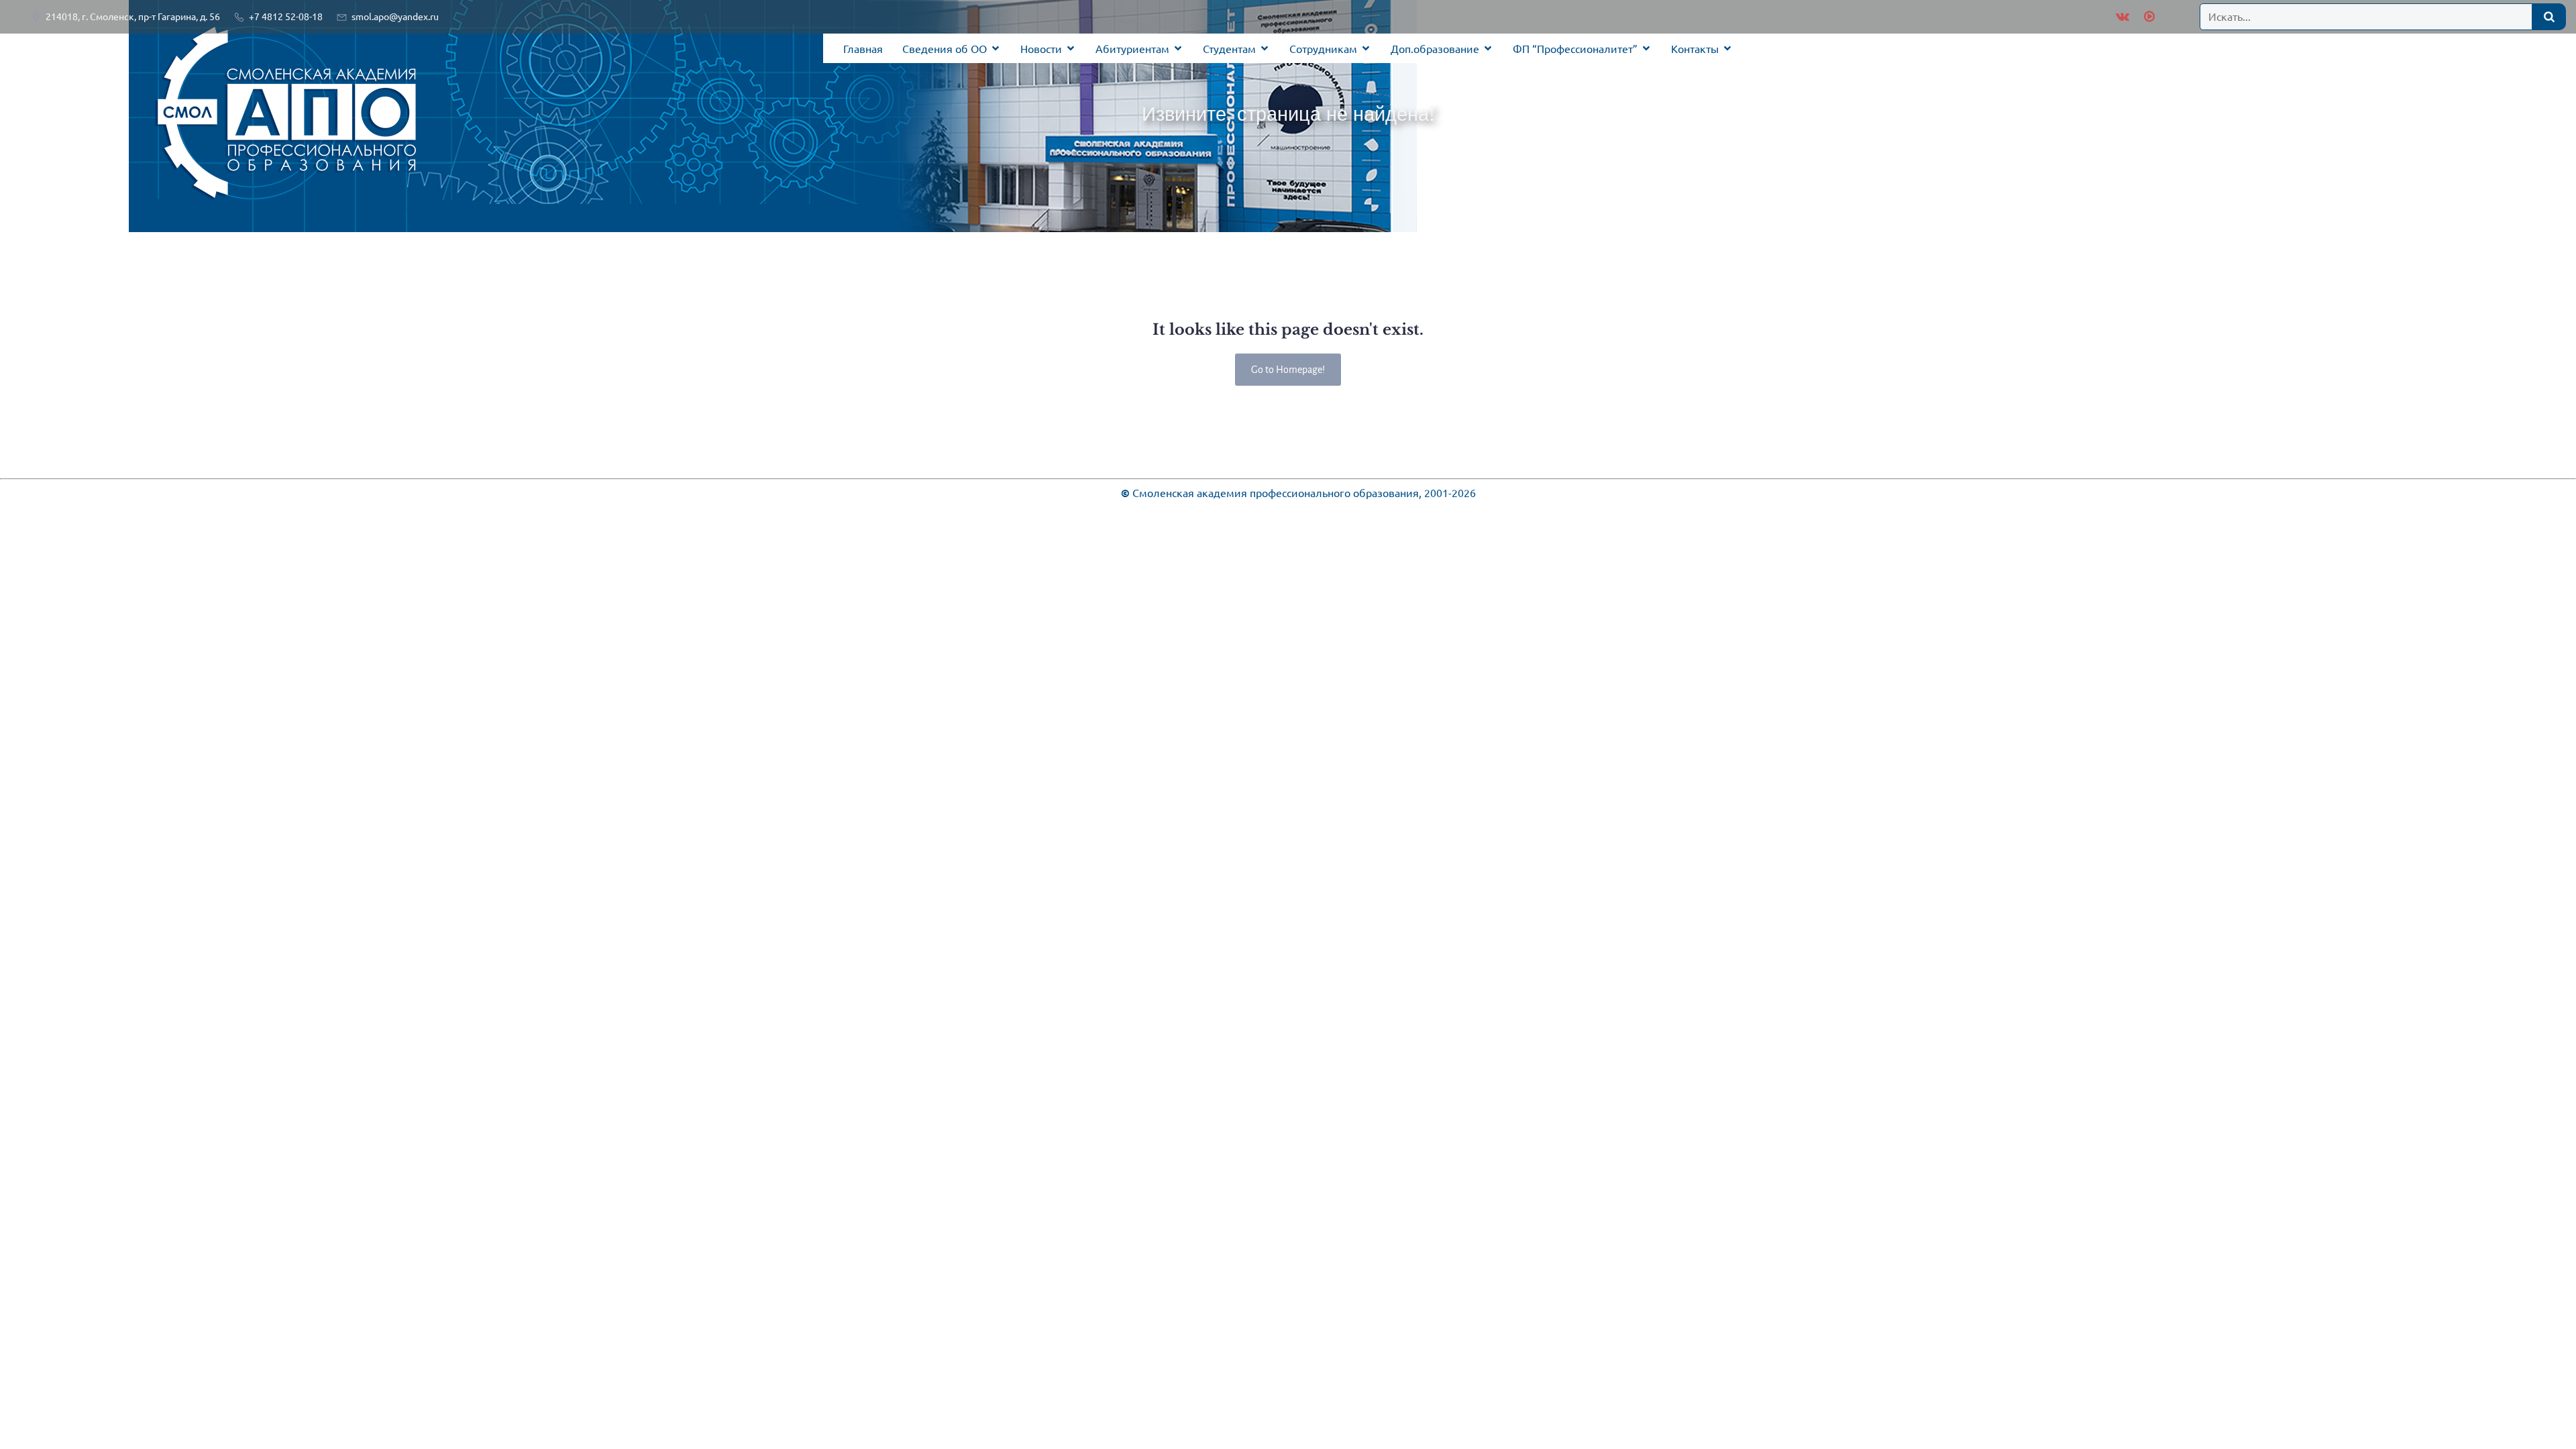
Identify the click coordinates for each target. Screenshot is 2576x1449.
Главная (863, 48)
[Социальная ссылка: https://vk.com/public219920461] (2123, 17)
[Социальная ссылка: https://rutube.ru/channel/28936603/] (2148, 17)
